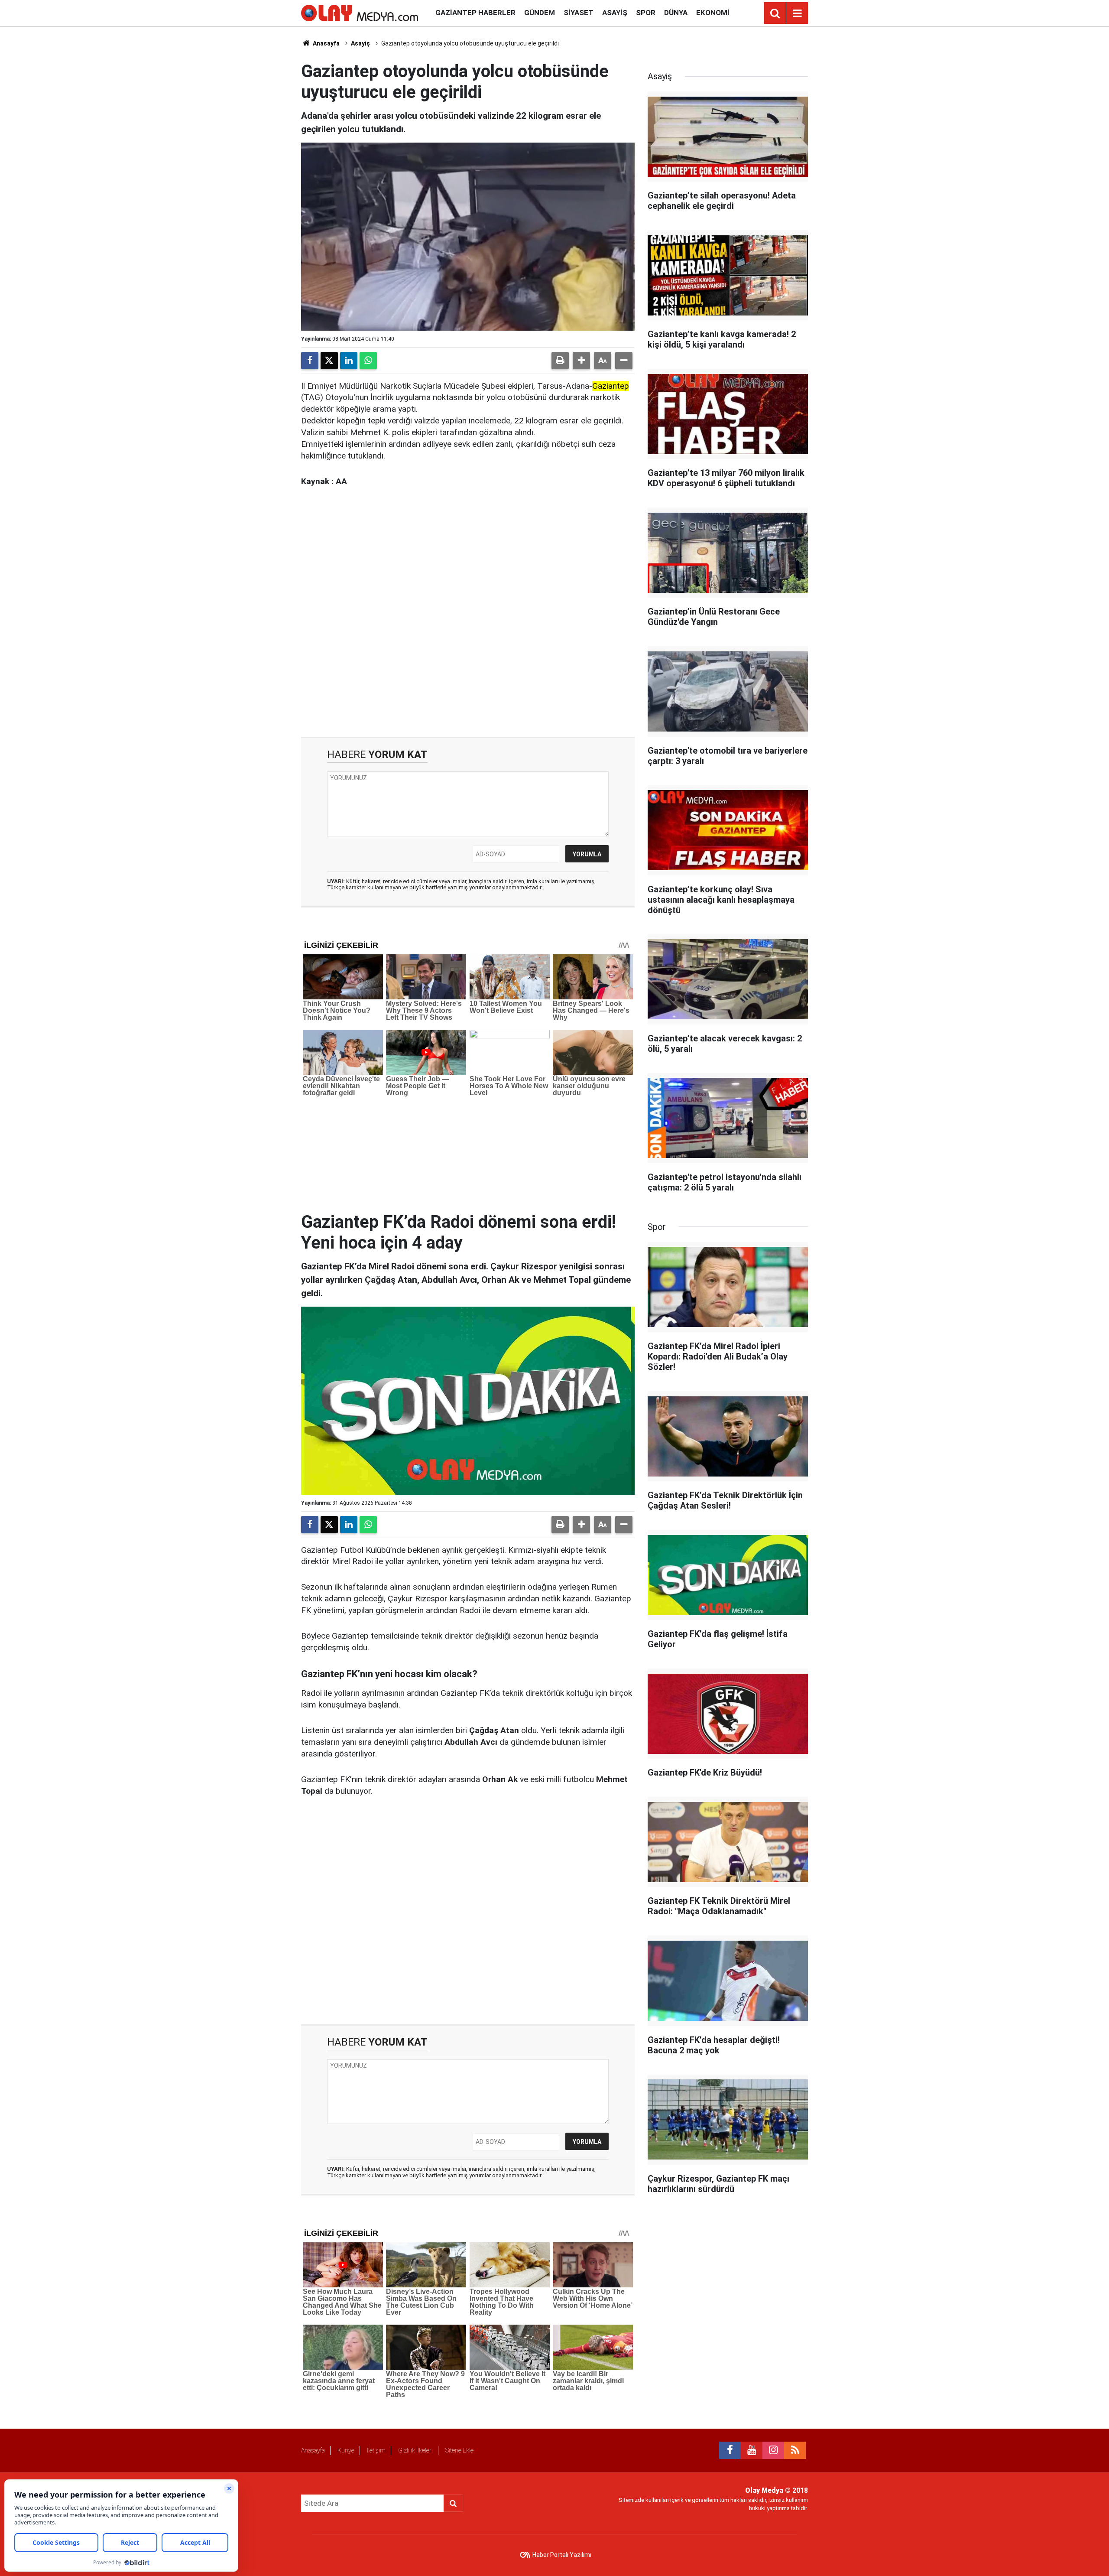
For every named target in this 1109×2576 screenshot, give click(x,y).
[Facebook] (310, 361)
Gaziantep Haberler (475, 13)
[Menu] (797, 13)
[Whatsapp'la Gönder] (368, 361)
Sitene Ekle (459, 2450)
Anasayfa (326, 43)
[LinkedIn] (349, 361)
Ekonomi (713, 13)
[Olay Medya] (360, 12)
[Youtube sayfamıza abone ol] (752, 2450)
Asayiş (615, 13)
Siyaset (579, 13)
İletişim (376, 2450)
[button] (581, 361)
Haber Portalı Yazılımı (562, 2555)
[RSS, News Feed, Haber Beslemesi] (795, 2450)
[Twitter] (329, 361)
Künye (346, 2450)
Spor (646, 13)
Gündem (540, 13)
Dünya (676, 13)
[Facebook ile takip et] (730, 2450)
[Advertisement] (468, 624)
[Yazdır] (560, 361)
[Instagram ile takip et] (773, 2450)
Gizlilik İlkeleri (415, 2450)
